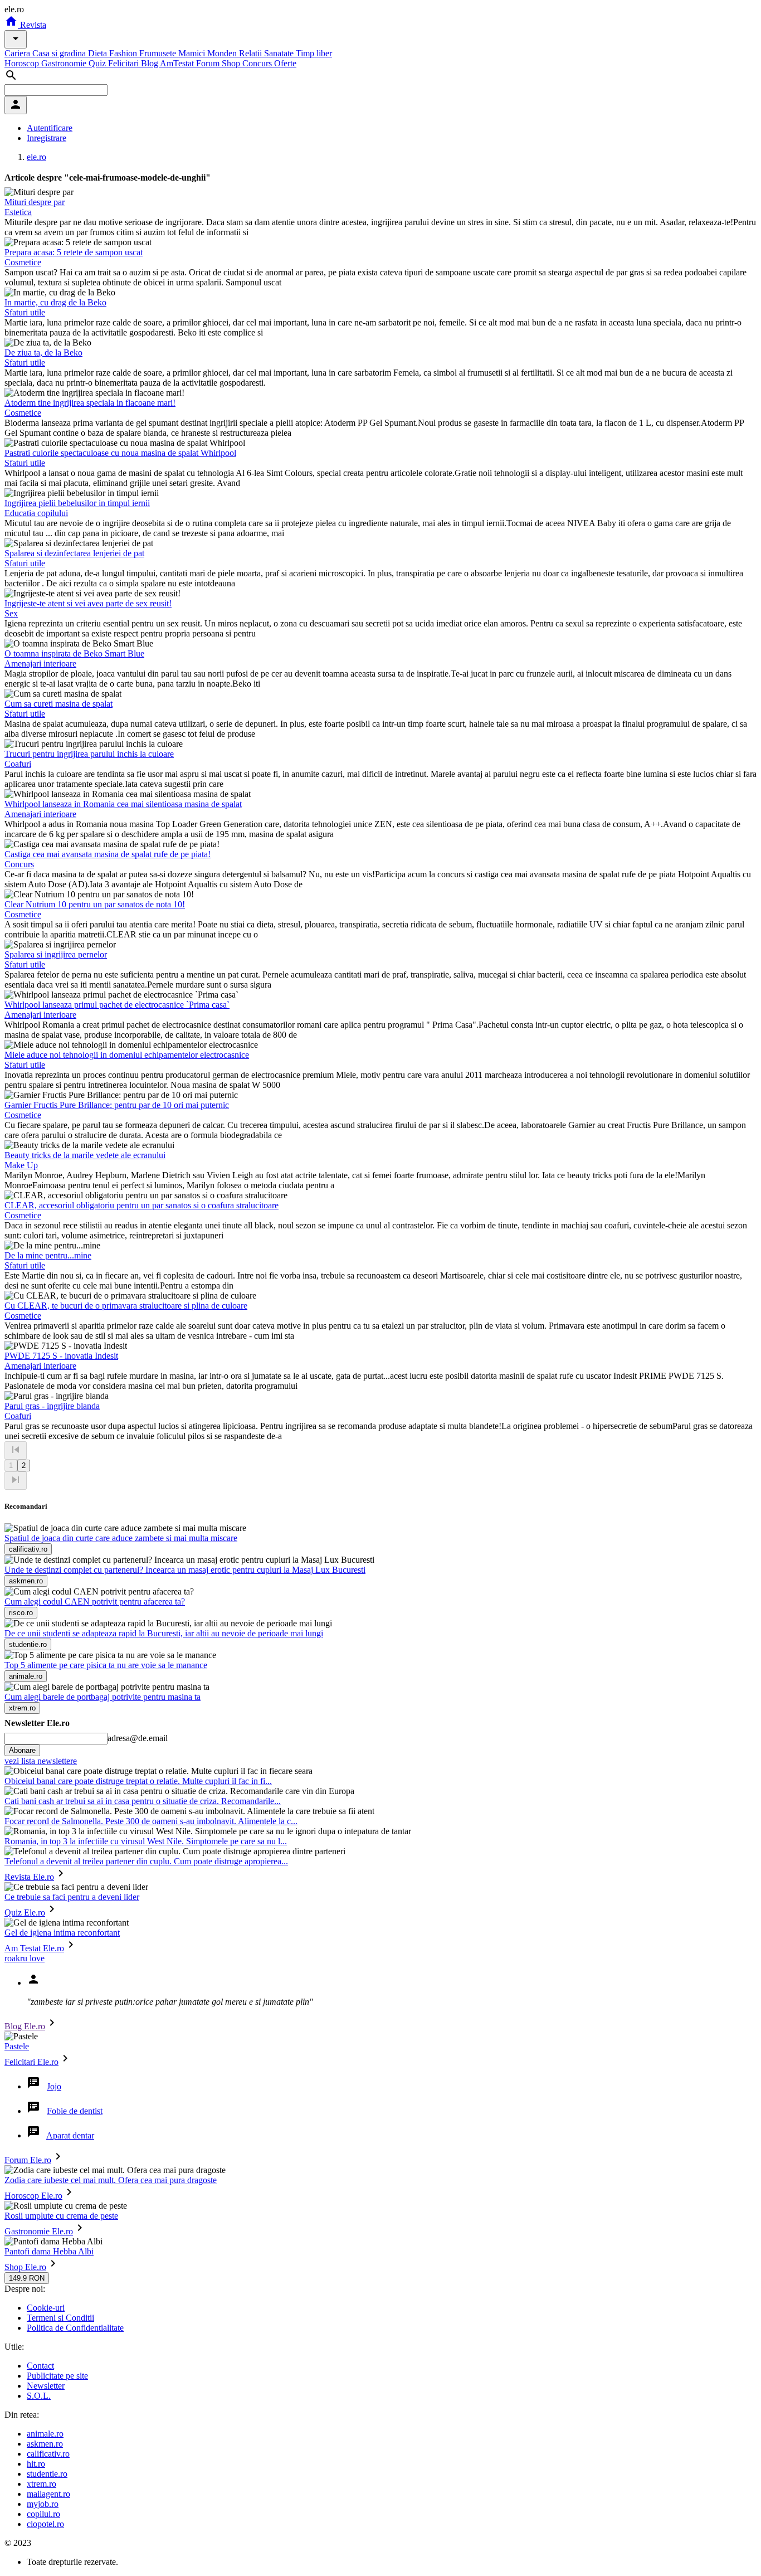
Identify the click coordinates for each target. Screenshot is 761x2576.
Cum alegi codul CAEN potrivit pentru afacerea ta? (95, 1602)
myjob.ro (43, 2504)
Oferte (285, 63)
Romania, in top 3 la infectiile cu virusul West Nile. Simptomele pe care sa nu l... (146, 1841)
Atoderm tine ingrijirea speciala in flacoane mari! (90, 403)
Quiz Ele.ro (25, 1912)
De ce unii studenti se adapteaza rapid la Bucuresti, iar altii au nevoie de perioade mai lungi (164, 1633)
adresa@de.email (138, 1738)
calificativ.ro (48, 2454)
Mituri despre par (35, 202)
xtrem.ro (42, 2484)
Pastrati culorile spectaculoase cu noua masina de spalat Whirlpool (120, 453)
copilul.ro (43, 2514)
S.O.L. (39, 2396)
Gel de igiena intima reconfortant (62, 1933)
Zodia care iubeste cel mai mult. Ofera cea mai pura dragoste (111, 2180)
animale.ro (45, 2434)
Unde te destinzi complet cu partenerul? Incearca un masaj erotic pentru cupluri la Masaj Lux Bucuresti (185, 1570)
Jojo (54, 2086)
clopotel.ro (45, 2524)
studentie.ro (47, 2474)
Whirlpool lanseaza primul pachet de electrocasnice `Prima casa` (117, 1005)
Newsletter (46, 2386)
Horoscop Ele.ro (33, 2196)
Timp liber (314, 53)
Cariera (18, 53)
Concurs (258, 63)
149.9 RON (27, 2278)
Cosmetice (23, 262)
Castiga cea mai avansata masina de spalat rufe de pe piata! (108, 854)
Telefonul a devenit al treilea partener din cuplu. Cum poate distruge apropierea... (146, 1861)
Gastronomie (65, 63)
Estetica (18, 212)
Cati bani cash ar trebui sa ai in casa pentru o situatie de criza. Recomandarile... (143, 1801)
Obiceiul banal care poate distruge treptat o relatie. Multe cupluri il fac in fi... (138, 1781)
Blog (150, 63)
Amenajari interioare (40, 664)
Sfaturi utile (25, 312)
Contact (40, 2366)
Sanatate (280, 53)
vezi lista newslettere (41, 1761)
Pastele (17, 2046)
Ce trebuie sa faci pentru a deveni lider (72, 1897)
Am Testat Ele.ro (34, 1948)
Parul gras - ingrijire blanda (52, 1406)
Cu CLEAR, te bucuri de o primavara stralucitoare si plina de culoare (126, 1306)
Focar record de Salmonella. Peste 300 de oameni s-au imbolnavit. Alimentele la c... (151, 1821)
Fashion (124, 53)
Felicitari (125, 63)
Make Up (21, 1165)
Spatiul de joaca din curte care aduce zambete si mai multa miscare (121, 1538)
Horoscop (23, 63)
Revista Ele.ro (29, 1877)
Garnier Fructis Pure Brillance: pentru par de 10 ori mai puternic (117, 1105)
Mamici (193, 53)
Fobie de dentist (75, 2111)
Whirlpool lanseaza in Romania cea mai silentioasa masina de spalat (123, 804)
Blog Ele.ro (25, 2026)
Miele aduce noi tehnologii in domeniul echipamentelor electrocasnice (127, 1055)
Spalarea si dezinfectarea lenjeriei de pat (74, 553)
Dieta (99, 53)
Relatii (252, 53)
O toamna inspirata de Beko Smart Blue (74, 653)
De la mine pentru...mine (48, 1255)
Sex (11, 613)
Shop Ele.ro (25, 2267)
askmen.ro (45, 2444)
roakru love (25, 1958)
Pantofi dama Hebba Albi (49, 2251)
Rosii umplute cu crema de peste (61, 2216)
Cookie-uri (46, 2308)
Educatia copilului (36, 513)
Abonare (22, 1750)
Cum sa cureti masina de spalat (58, 704)
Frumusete (159, 53)
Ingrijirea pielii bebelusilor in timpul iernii (77, 503)
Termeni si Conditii (60, 2318)
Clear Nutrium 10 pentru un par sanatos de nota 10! (95, 904)
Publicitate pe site (57, 2376)
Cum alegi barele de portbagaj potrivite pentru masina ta (103, 1697)
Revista (32, 25)
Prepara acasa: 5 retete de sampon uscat (74, 252)
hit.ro (36, 2464)
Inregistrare (47, 138)
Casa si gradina (60, 53)
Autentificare (50, 128)
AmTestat (178, 63)
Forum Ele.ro (28, 2160)
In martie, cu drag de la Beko (55, 302)
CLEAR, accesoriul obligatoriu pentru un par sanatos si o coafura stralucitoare (142, 1205)
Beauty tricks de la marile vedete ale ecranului (85, 1155)
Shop (232, 63)
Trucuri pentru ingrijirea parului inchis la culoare (89, 754)
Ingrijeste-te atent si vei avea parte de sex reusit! (88, 603)
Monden (223, 53)
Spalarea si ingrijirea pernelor (56, 954)
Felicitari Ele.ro (31, 2062)
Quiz (98, 63)
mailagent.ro (48, 2494)
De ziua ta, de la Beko (43, 353)
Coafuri (18, 764)
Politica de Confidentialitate (75, 2328)
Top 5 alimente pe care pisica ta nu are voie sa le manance (106, 1665)
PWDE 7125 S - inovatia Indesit (61, 1356)
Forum (209, 63)
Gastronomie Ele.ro (39, 2231)
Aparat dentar (70, 2135)
